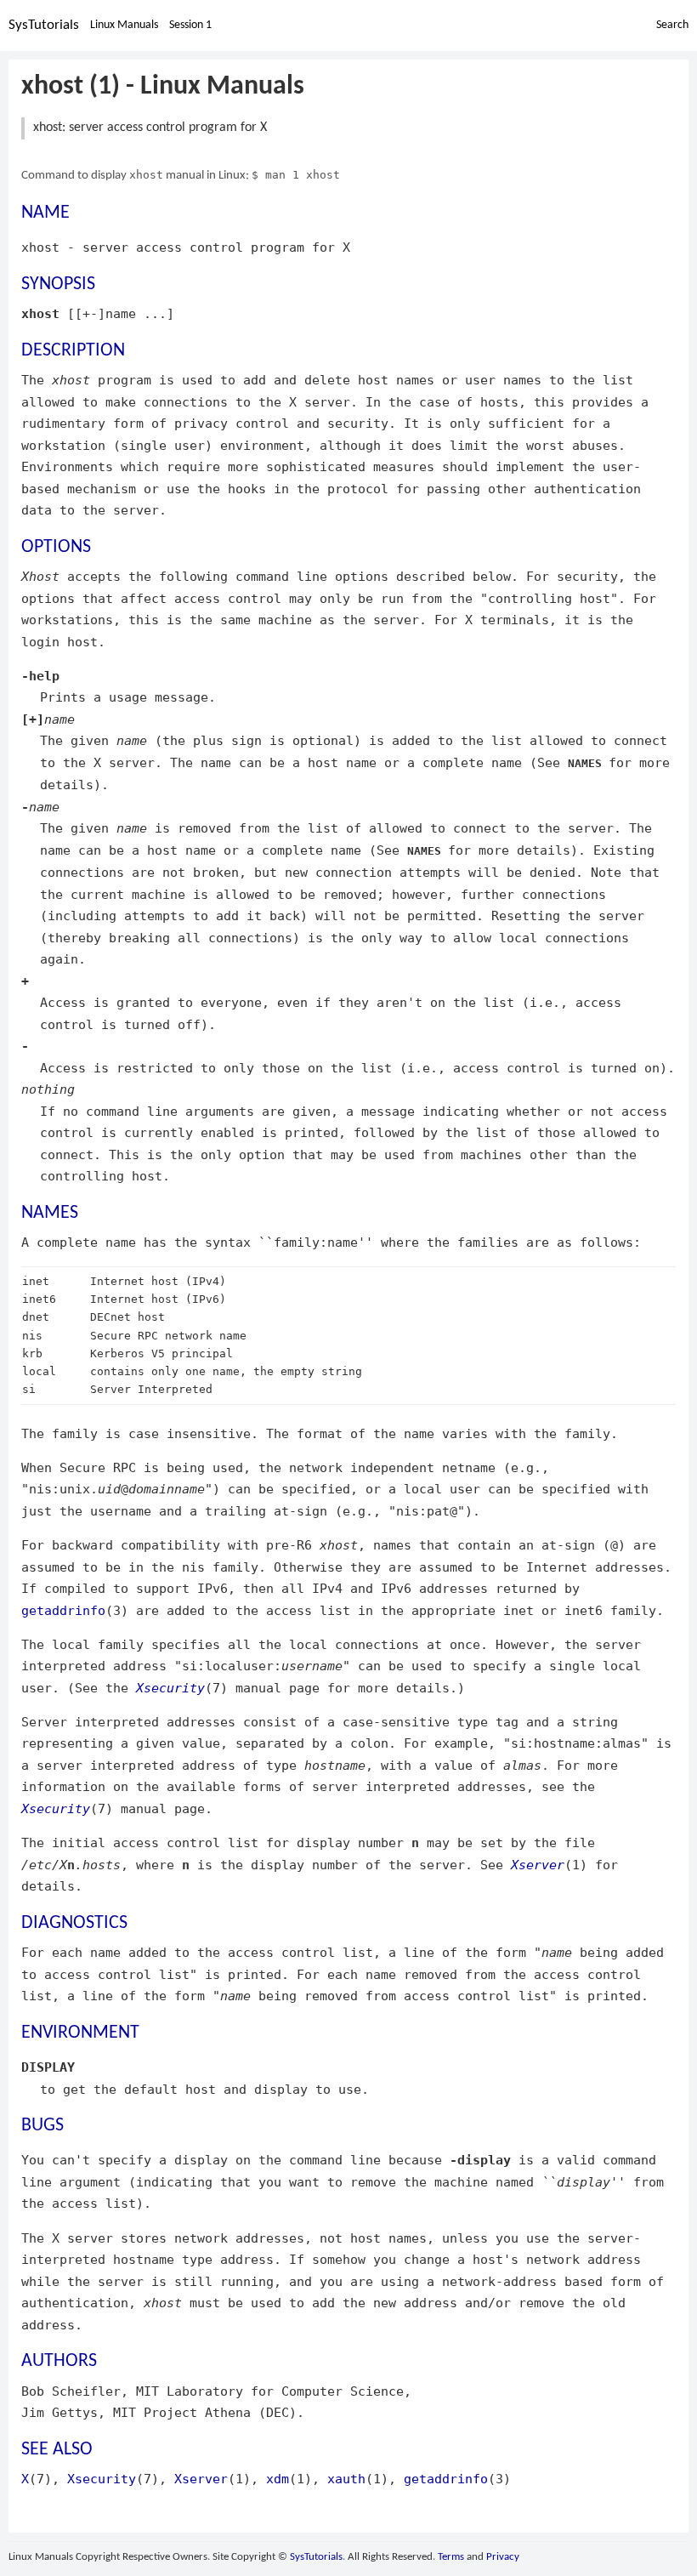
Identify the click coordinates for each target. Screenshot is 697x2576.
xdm (278, 2479)
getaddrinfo (63, 1610)
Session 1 (190, 25)
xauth (346, 2479)
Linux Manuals (124, 25)
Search (672, 25)
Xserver (538, 1865)
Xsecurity (170, 1688)
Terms (451, 2557)
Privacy (503, 2557)
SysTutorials (44, 25)
